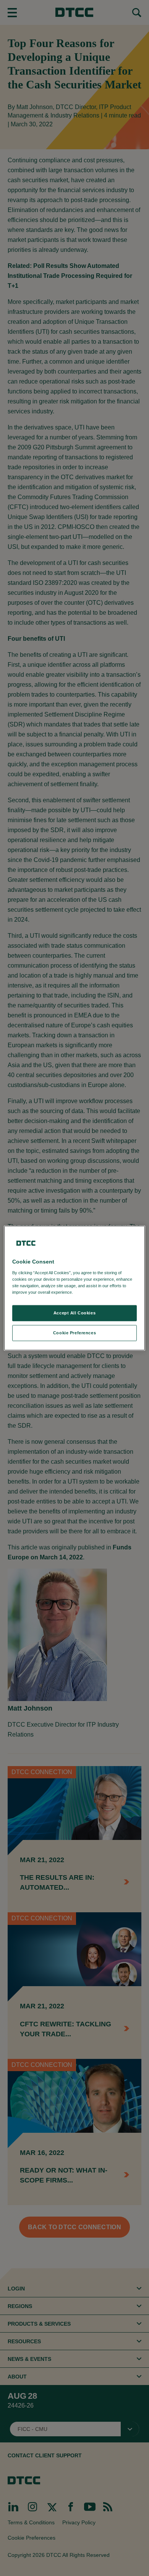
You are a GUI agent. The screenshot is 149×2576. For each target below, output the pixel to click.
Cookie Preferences (74, 1332)
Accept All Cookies (74, 1313)
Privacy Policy (90, 1292)
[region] (75, 1288)
